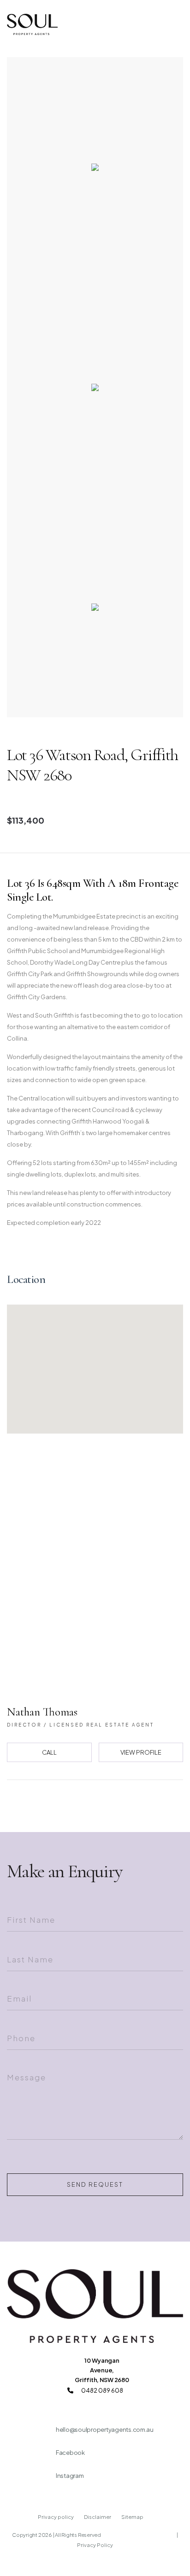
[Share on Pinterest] (105, 1803)
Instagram (70, 2476)
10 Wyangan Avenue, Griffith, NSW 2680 (102, 2370)
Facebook (70, 2453)
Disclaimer (98, 2517)
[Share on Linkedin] (124, 1803)
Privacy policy (56, 2517)
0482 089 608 (102, 2390)
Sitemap (132, 2517)
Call (49, 1752)
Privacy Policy (95, 2545)
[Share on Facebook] (66, 1803)
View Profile (141, 1752)
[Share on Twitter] (86, 1803)
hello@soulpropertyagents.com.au (105, 2430)
